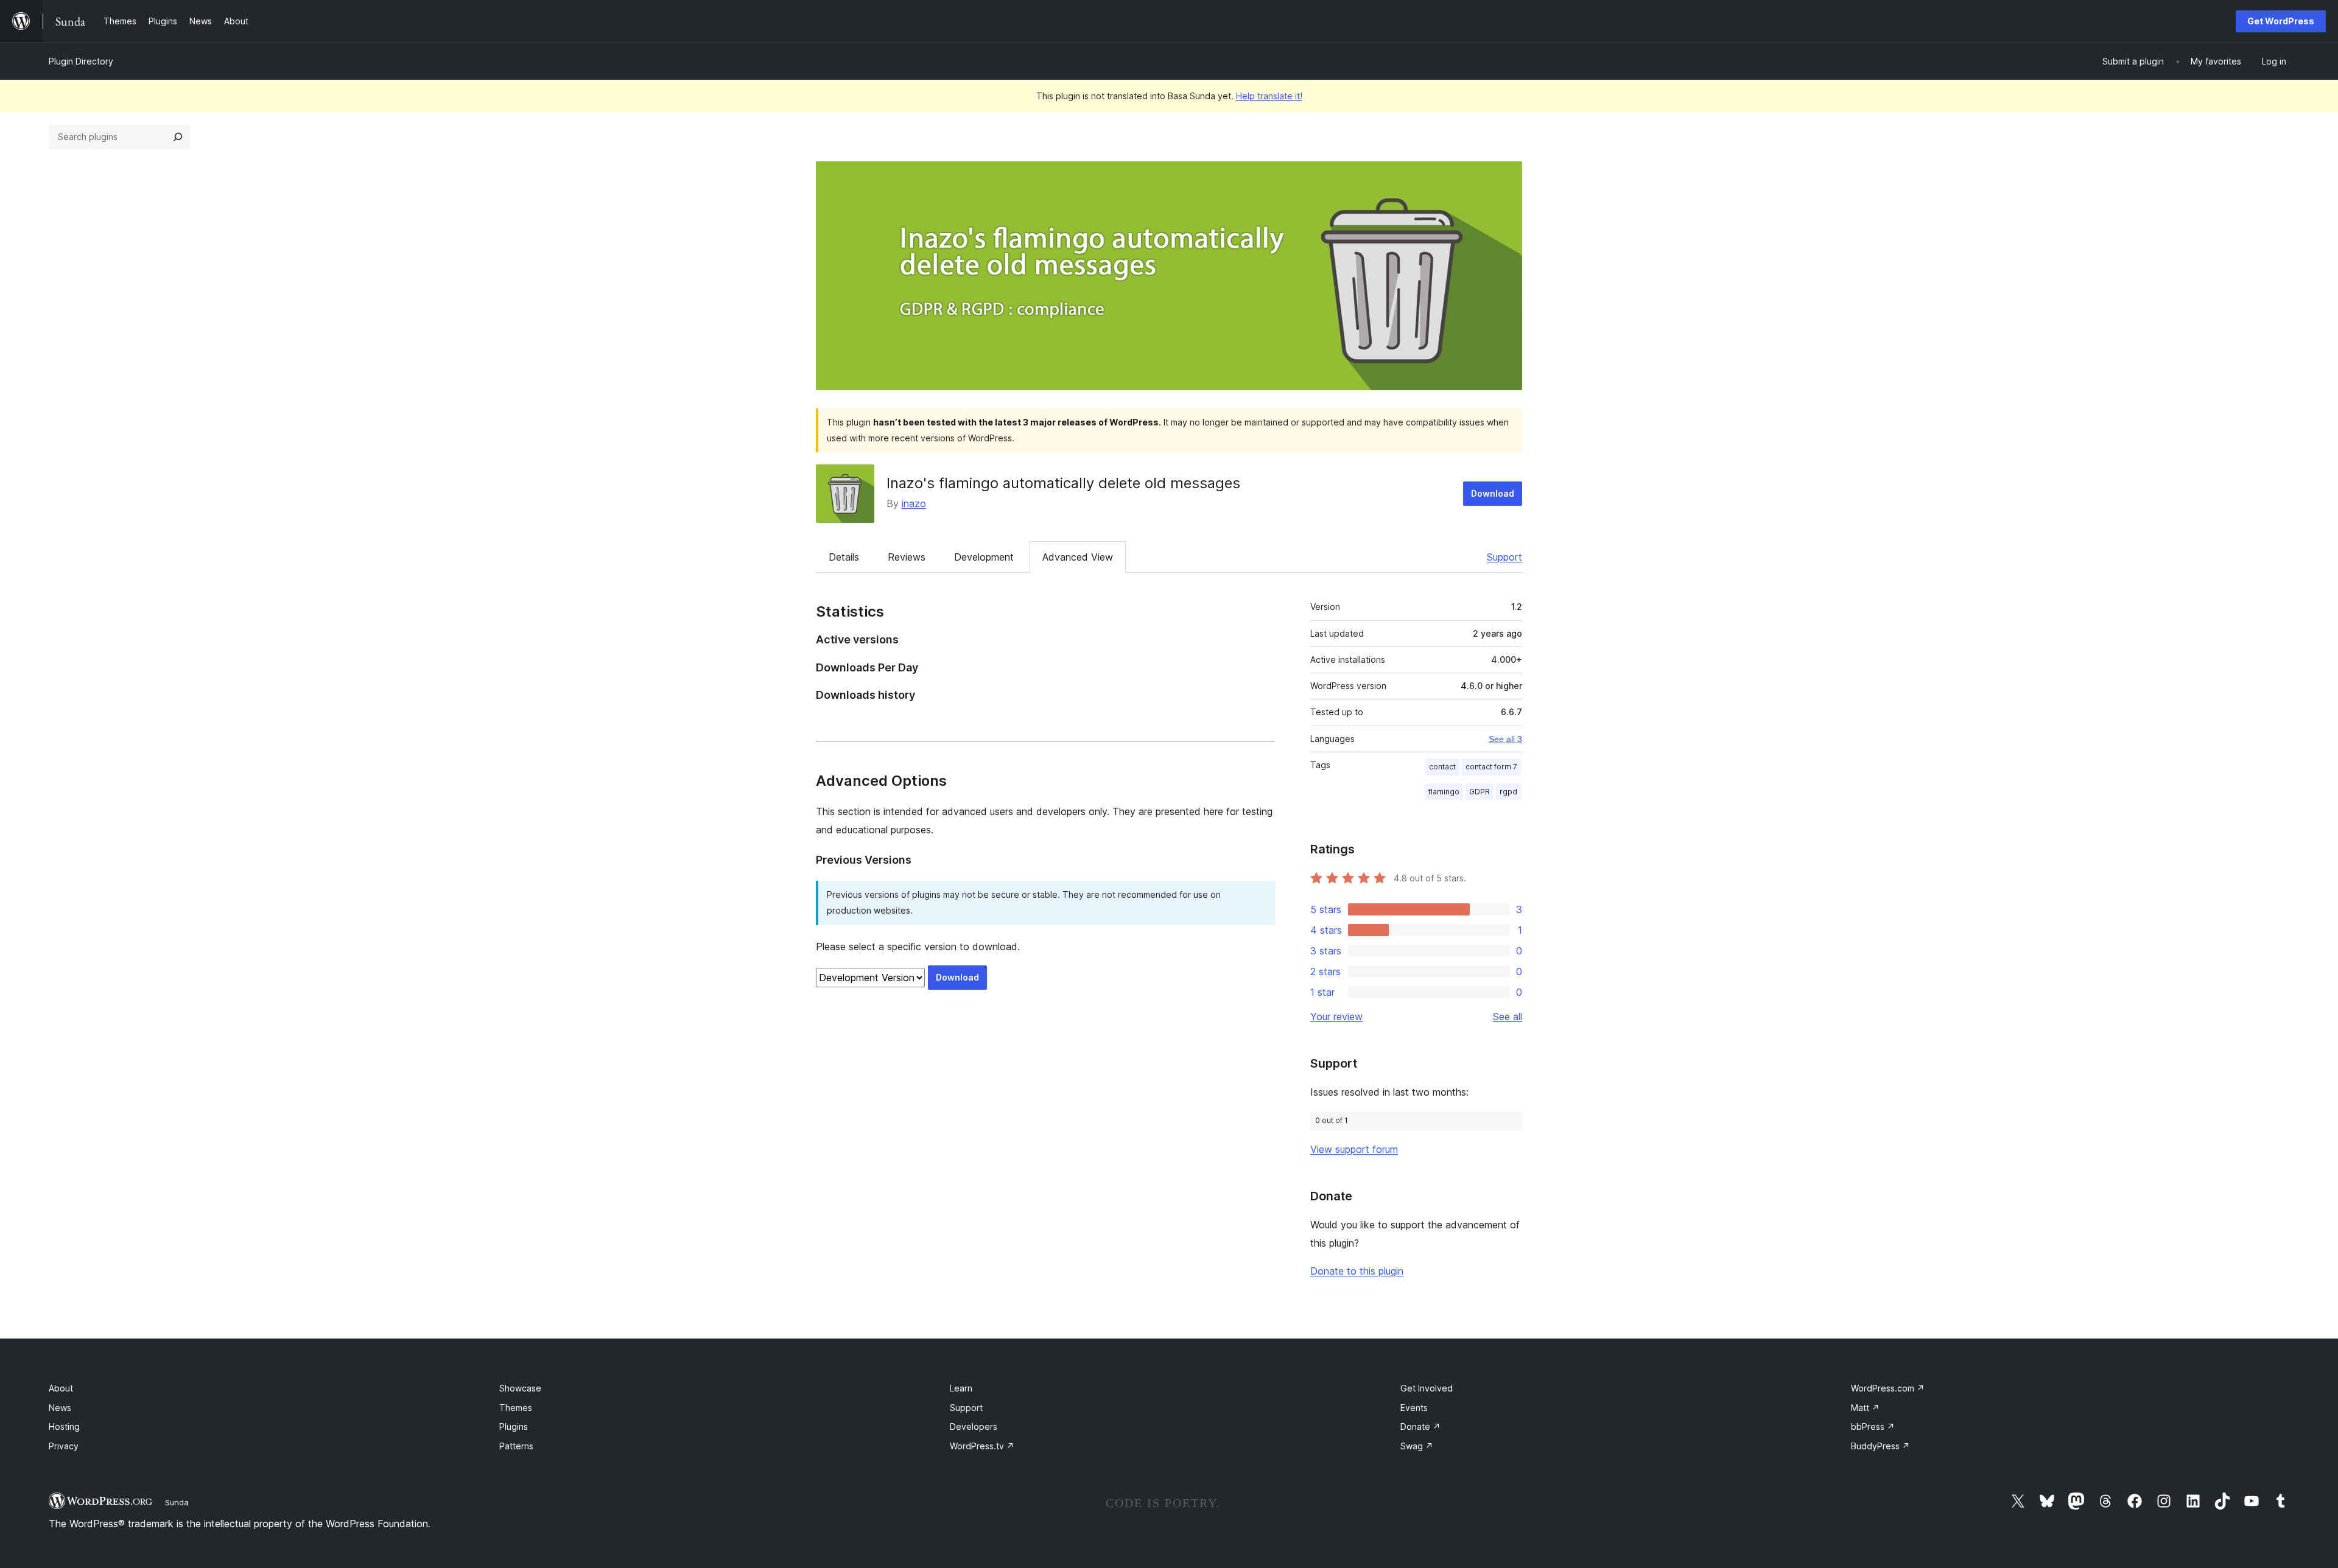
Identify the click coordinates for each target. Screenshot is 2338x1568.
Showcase (520, 1388)
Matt (1865, 1408)
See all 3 (1505, 739)
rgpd (1508, 792)
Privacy (64, 1446)
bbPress (1873, 1426)
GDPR (1480, 792)
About (61, 1388)
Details (844, 557)
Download (1493, 493)
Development (984, 557)
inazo (914, 503)
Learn (961, 1388)
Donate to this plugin (1357, 1271)
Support (1504, 557)
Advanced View (1078, 557)
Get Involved (1427, 1388)
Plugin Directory (81, 61)
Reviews (907, 557)
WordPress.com (1888, 1388)
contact (1442, 767)
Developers (974, 1426)
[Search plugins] (178, 137)
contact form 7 (1491, 767)
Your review (1336, 1017)
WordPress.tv (982, 1446)
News (60, 1408)
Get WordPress (2281, 21)
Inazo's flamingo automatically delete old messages (1063, 483)
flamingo (1444, 792)
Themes (516, 1408)
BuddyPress (1880, 1446)
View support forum (1354, 1149)
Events (1414, 1408)
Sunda (177, 1502)
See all (1508, 1017)
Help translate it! (1269, 96)
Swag (1417, 1446)
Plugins (514, 1426)
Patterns (516, 1446)
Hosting (64, 1426)
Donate (1420, 1426)
